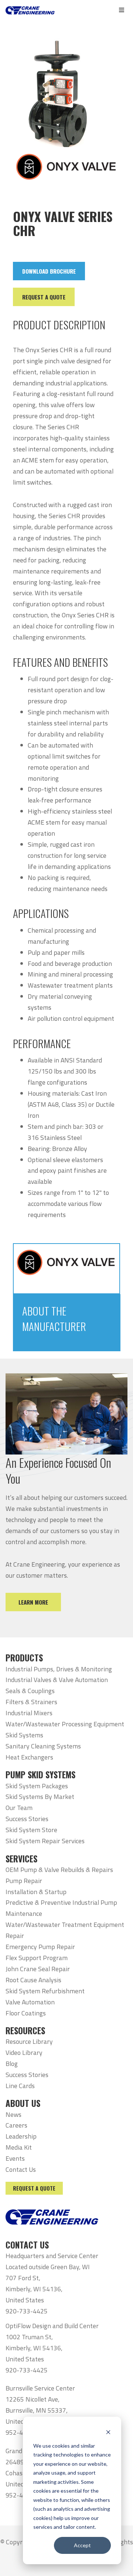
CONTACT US (27, 2245)
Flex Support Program (37, 1958)
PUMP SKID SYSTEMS (40, 1775)
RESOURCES (25, 2031)
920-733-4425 (27, 2311)
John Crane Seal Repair (38, 1969)
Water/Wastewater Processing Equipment (65, 1724)
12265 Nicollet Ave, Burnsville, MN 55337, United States (37, 2410)
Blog (12, 2064)
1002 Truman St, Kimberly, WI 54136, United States (34, 2348)
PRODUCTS (24, 1658)
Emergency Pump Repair (40, 1947)
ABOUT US (23, 2103)
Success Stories (27, 1819)
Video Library (24, 2053)
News (13, 2114)
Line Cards (20, 2086)
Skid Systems (24, 1735)
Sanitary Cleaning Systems (43, 1746)
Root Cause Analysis (33, 1980)
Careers (16, 2125)
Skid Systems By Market (40, 1797)
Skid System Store (31, 1830)
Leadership (21, 2136)
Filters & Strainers (31, 1702)
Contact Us (21, 2169)
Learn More (33, 1602)
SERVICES (21, 1859)
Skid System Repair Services (45, 1841)
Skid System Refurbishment (45, 1991)
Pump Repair (24, 1881)
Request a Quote (34, 2188)
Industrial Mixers (29, 1713)
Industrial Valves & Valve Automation (57, 1680)
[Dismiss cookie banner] (108, 2432)
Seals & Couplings (30, 1691)
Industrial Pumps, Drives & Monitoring (59, 1669)
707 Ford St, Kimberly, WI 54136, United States (34, 2289)
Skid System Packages (37, 1786)
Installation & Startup (36, 1892)
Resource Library (29, 2041)
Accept (82, 2545)
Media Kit (19, 2147)
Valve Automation (30, 2002)
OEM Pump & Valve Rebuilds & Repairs (59, 1870)
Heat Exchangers (29, 1757)
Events (15, 2158)
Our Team (19, 1808)
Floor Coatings (26, 2013)
